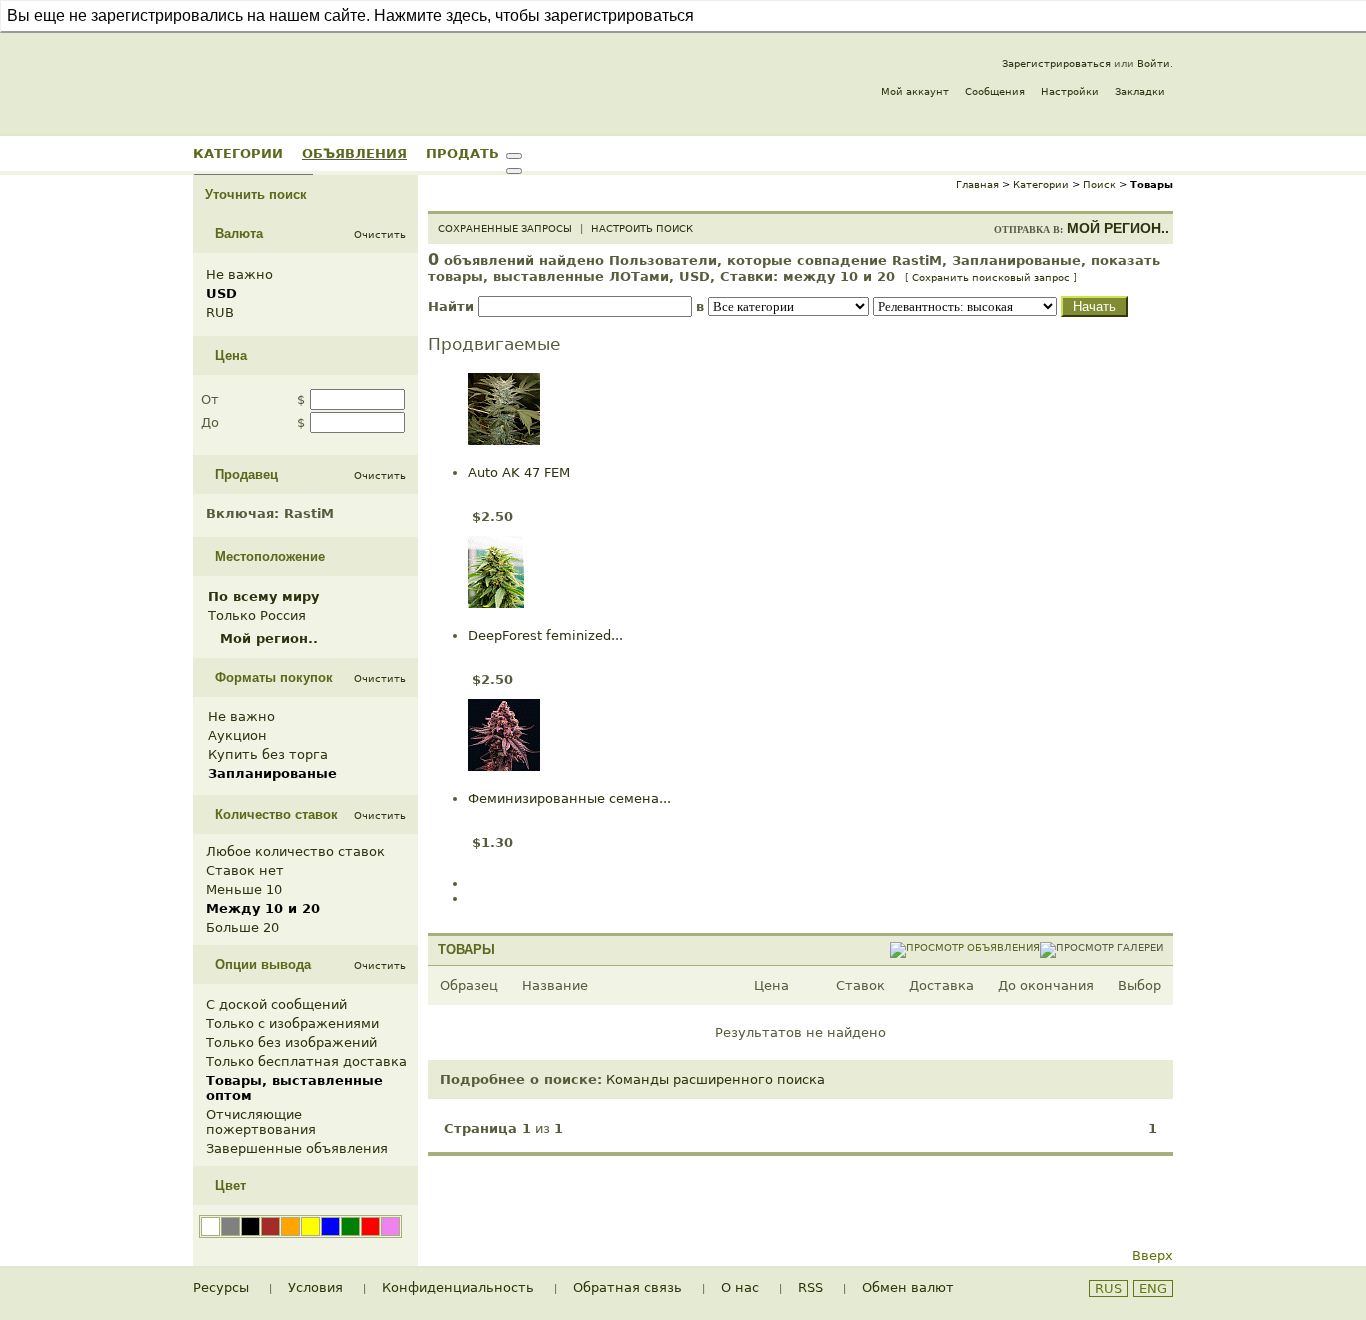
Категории (238, 153)
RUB (220, 312)
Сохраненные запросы (505, 228)
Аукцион (237, 735)
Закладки (1140, 91)
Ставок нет (245, 870)
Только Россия (257, 615)
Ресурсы (221, 1287)
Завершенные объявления (297, 1148)
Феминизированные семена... (569, 798)
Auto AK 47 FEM (519, 472)
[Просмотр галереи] (1101, 947)
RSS (810, 1287)
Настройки (1070, 91)
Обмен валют (908, 1287)
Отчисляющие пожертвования (261, 1122)
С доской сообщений (276, 1004)
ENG (1153, 1288)
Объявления (354, 153)
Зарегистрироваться (1056, 63)
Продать (462, 153)
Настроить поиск (642, 228)
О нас (740, 1287)
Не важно (239, 274)
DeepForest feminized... (545, 635)
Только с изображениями (292, 1023)
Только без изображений (291, 1042)
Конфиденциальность (458, 1287)
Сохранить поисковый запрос (991, 277)
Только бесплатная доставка (306, 1061)
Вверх (1152, 1255)
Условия (315, 1287)
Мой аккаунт (915, 91)
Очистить (380, 234)
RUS (1108, 1288)
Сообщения (995, 91)
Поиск (1099, 184)
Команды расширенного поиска (715, 1079)
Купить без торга (268, 754)
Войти (1153, 63)
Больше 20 (242, 927)
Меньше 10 (244, 889)
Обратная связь (627, 1287)
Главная (977, 184)
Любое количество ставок (295, 851)
